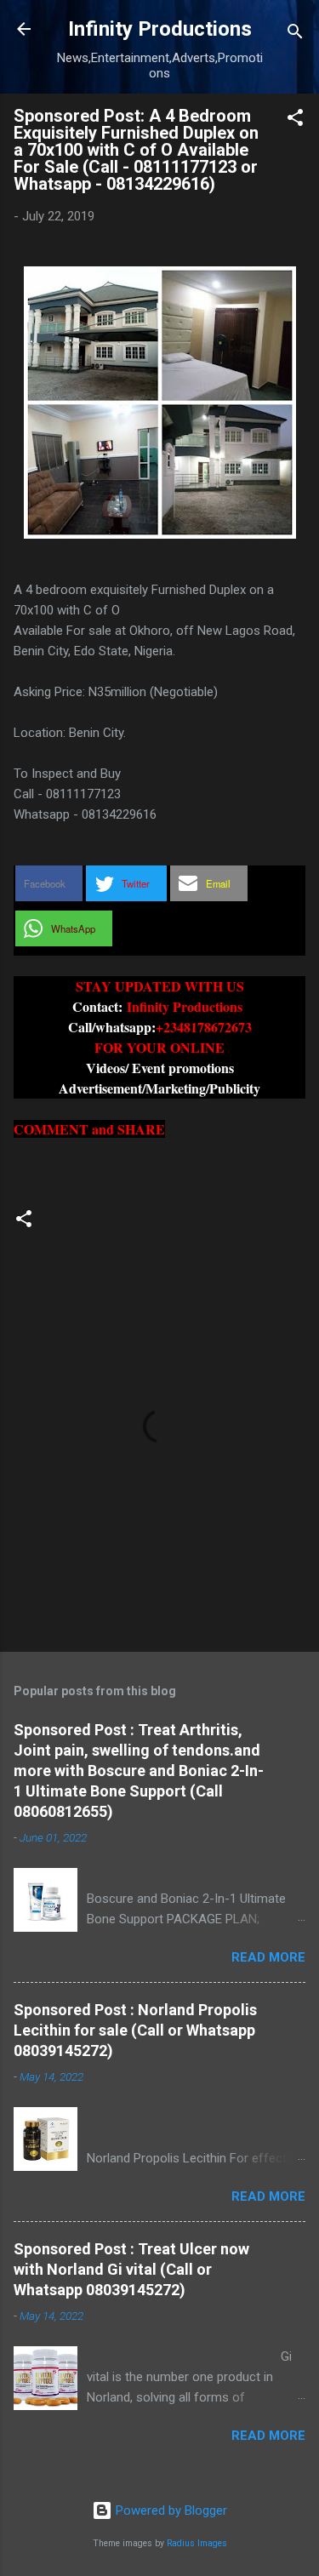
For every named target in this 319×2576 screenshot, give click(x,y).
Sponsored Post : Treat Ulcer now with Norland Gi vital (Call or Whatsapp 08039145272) (131, 2269)
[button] (295, 120)
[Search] (295, 34)
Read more (268, 1957)
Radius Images (197, 2543)
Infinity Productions (160, 29)
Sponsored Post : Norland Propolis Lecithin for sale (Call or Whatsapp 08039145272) (135, 2030)
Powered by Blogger (170, 2510)
